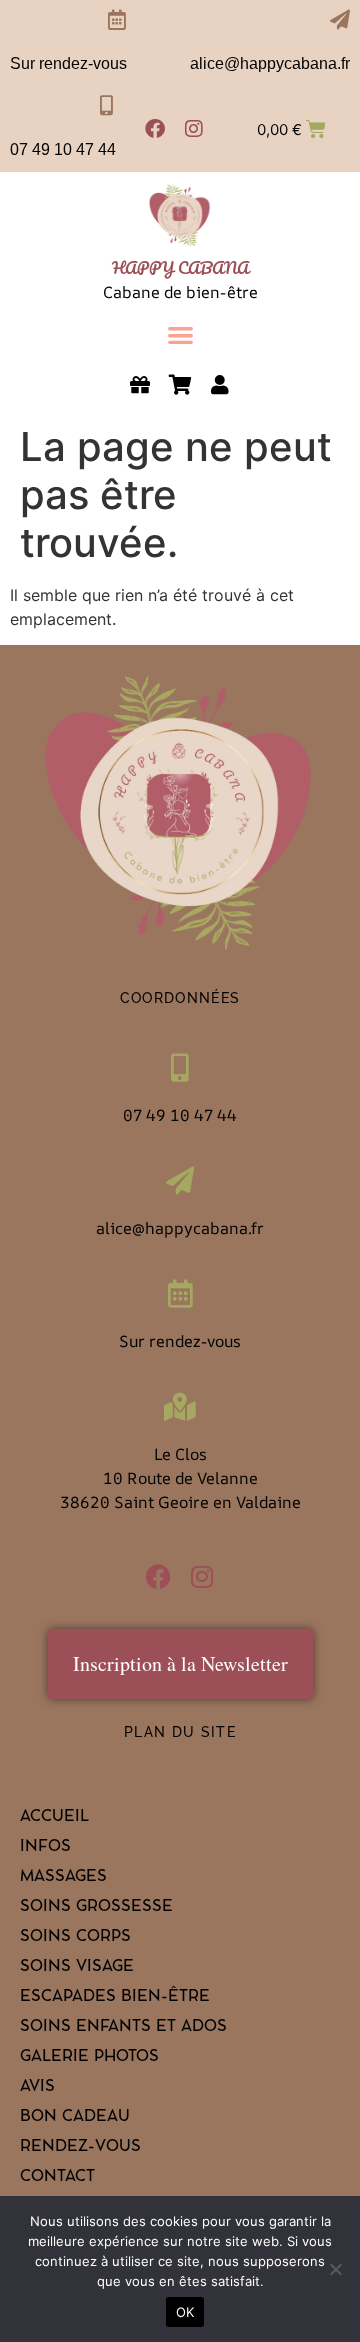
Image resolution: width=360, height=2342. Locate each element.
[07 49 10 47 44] (106, 106)
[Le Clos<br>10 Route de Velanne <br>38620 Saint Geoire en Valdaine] (180, 1407)
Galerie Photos (89, 2058)
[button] (180, 334)
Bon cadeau (75, 2118)
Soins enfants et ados (123, 2028)
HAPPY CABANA (180, 267)
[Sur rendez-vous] (117, 20)
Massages (63, 1878)
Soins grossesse (96, 1908)
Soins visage (77, 1968)
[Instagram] (194, 129)
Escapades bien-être (115, 1998)
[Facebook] (155, 129)
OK (185, 2312)
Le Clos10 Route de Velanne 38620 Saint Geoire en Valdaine (180, 1478)
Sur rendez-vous (68, 63)
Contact (57, 2178)
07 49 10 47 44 (63, 149)
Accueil (54, 1818)
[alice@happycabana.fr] (340, 20)
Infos (45, 1848)
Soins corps (75, 1938)
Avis (37, 2088)
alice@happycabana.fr (270, 63)
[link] (180, 216)
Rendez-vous (80, 2148)
